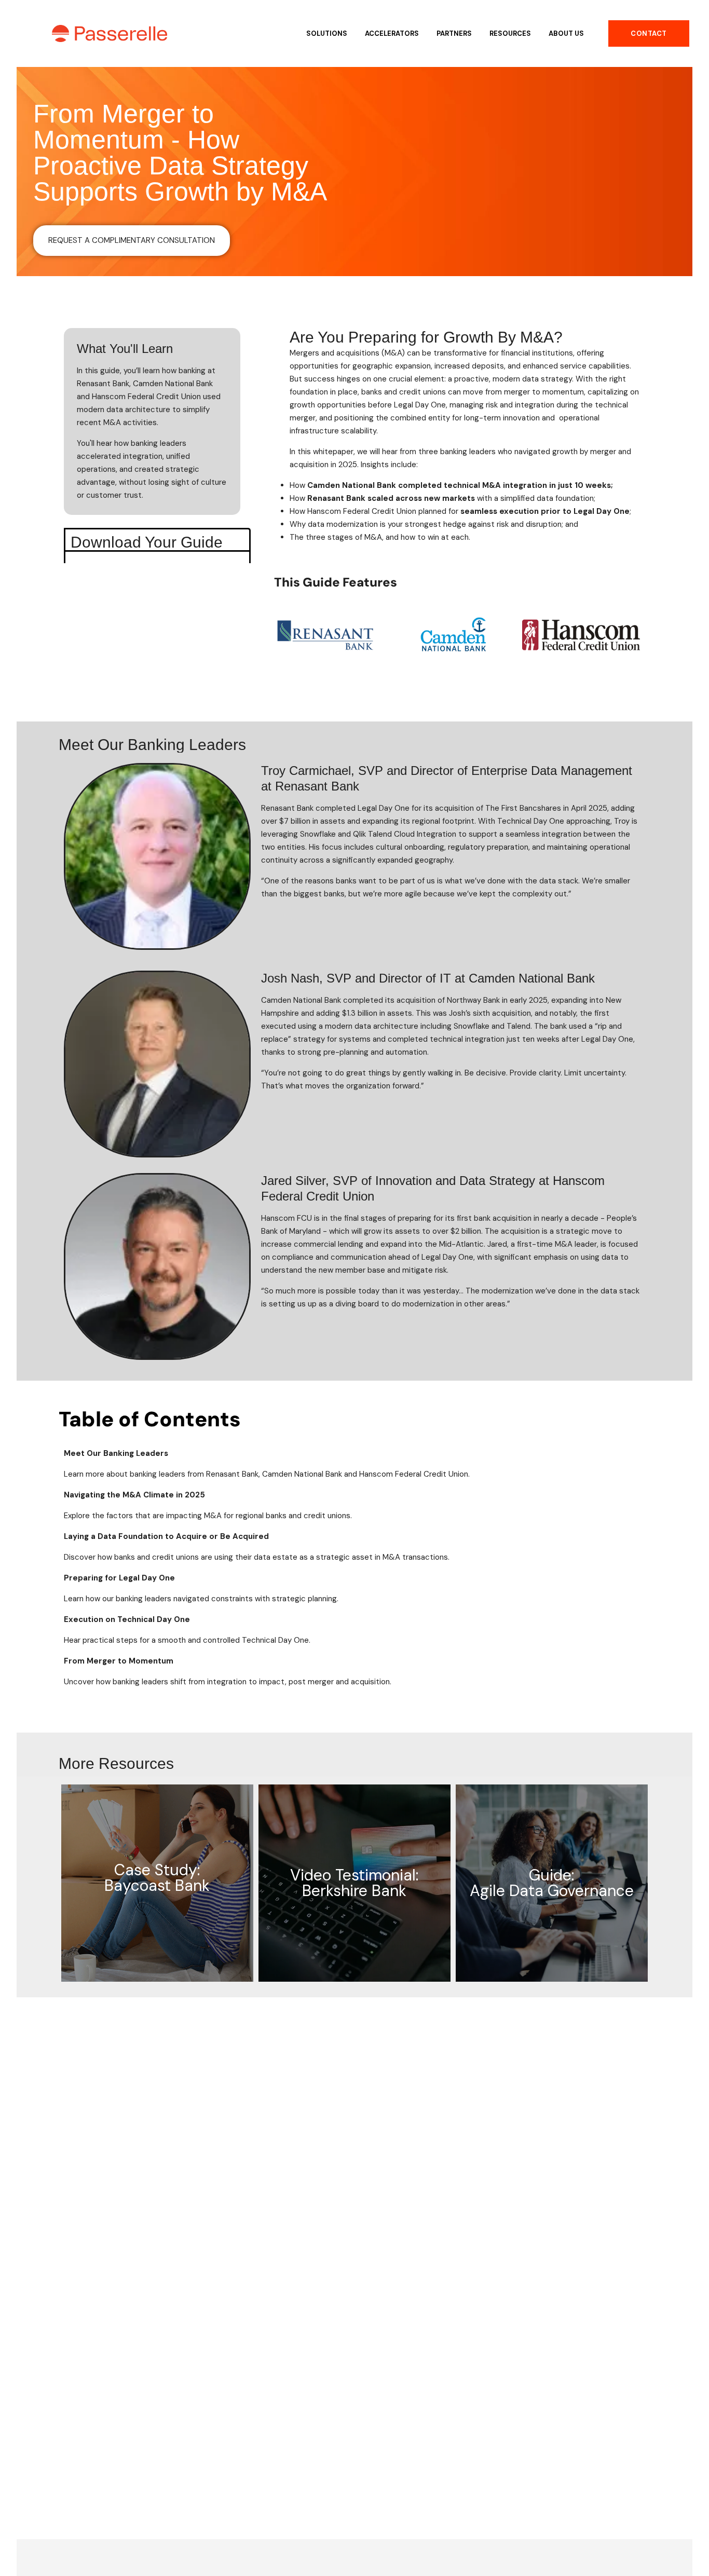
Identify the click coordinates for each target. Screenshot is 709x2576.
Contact (649, 33)
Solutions (327, 33)
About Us (566, 33)
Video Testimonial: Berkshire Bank (354, 1883)
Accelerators (392, 33)
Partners (454, 33)
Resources (510, 33)
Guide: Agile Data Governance (552, 1883)
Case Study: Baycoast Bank (157, 1878)
